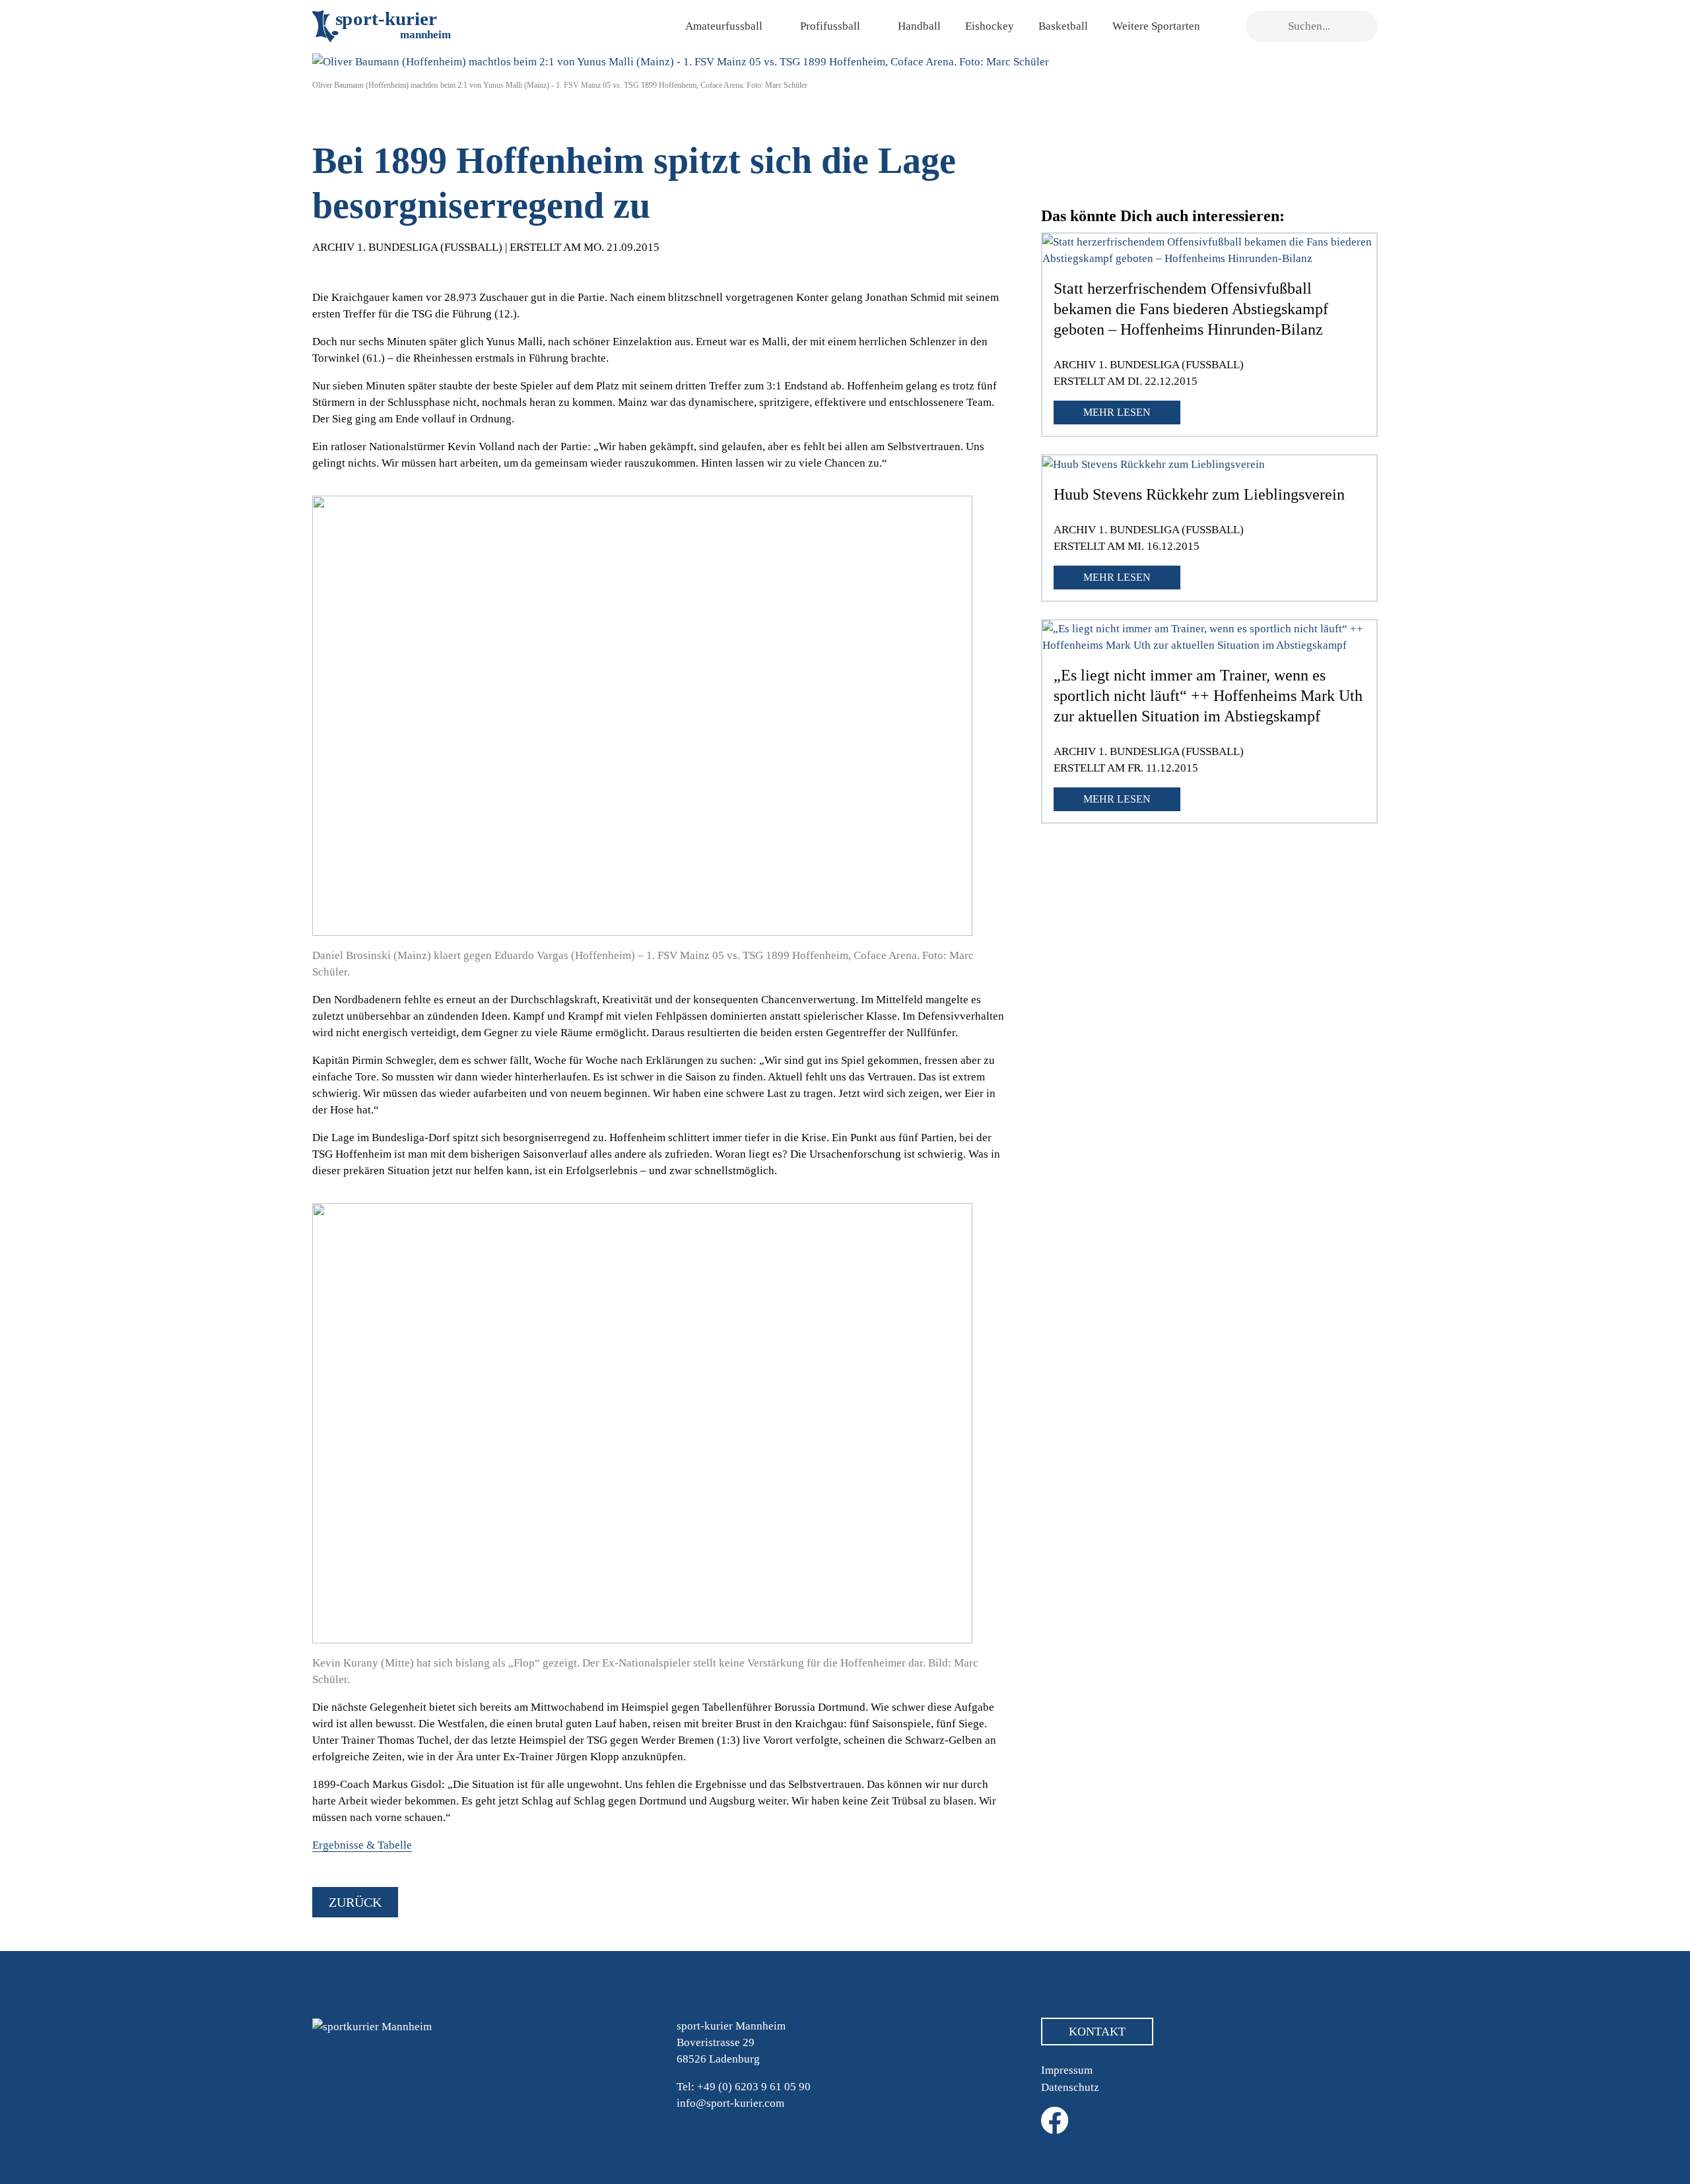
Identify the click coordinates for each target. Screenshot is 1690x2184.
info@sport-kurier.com (730, 2103)
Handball (919, 26)
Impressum (1067, 2070)
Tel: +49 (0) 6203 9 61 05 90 (744, 2087)
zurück (355, 1902)
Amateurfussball (724, 26)
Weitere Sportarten (1156, 26)
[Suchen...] (1263, 27)
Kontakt (1097, 2032)
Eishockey (990, 26)
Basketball (1063, 26)
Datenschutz (1070, 2087)
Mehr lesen (1117, 412)
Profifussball (830, 26)
